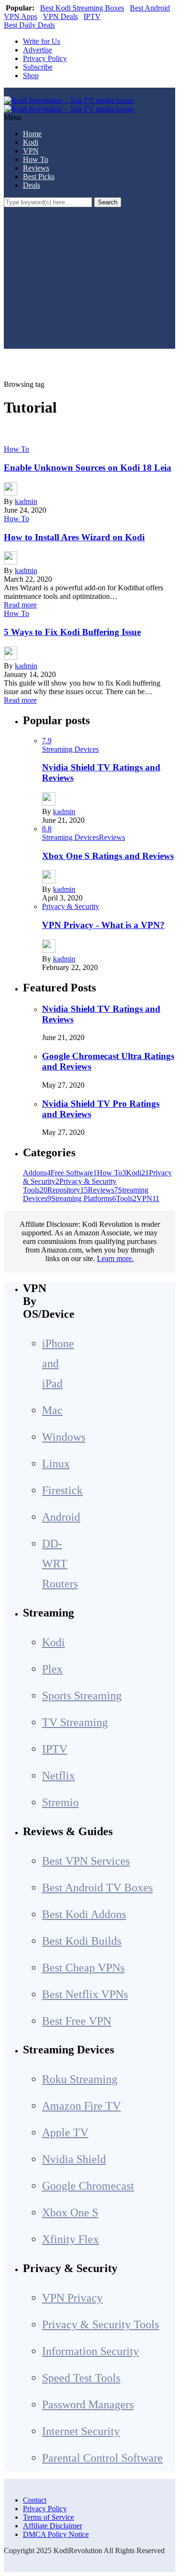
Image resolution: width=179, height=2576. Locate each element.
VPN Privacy (72, 2298)
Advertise (37, 50)
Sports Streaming (82, 1696)
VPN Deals (60, 16)
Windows (64, 1437)
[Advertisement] (89, 285)
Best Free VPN (77, 2021)
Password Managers (88, 2404)
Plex (52, 1669)
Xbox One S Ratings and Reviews (108, 856)
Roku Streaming (80, 2079)
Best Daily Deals (29, 25)
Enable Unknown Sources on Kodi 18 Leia (88, 468)
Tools (126, 1198)
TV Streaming (75, 1722)
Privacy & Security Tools (100, 2324)
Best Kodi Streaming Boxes (82, 8)
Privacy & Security (71, 906)
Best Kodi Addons (84, 1914)
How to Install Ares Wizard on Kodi (74, 537)
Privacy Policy (45, 58)
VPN (31, 151)
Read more (20, 605)
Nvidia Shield (74, 2159)
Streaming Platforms (84, 1198)
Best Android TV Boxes (97, 1888)
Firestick (62, 1490)
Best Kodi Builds (82, 1941)
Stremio (60, 1802)
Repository (68, 1190)
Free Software (74, 1173)
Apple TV (65, 2132)
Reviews (36, 168)
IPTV (92, 16)
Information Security (90, 2351)
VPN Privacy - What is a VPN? (103, 925)
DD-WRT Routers (60, 1564)
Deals (32, 185)
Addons (37, 1173)
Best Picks (39, 177)
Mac (52, 1410)
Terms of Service (48, 2517)
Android (61, 1517)
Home (32, 134)
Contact (35, 2500)
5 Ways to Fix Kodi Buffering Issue (72, 632)
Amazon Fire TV (81, 2106)
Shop (31, 76)
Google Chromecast (88, 2186)
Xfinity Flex (70, 2239)
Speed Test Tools (81, 2378)
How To (36, 159)
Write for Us (42, 41)
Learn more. (115, 1258)
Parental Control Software (102, 2458)
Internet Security (81, 2431)
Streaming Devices (70, 749)
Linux (56, 1464)
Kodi (31, 142)
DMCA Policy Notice (56, 2534)
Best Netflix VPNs (85, 1994)
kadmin (26, 501)
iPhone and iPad (58, 1364)
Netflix (58, 1776)
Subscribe (38, 67)
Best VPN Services (86, 1861)
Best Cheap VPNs (83, 1968)
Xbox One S (70, 2212)
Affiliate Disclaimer (53, 2526)
